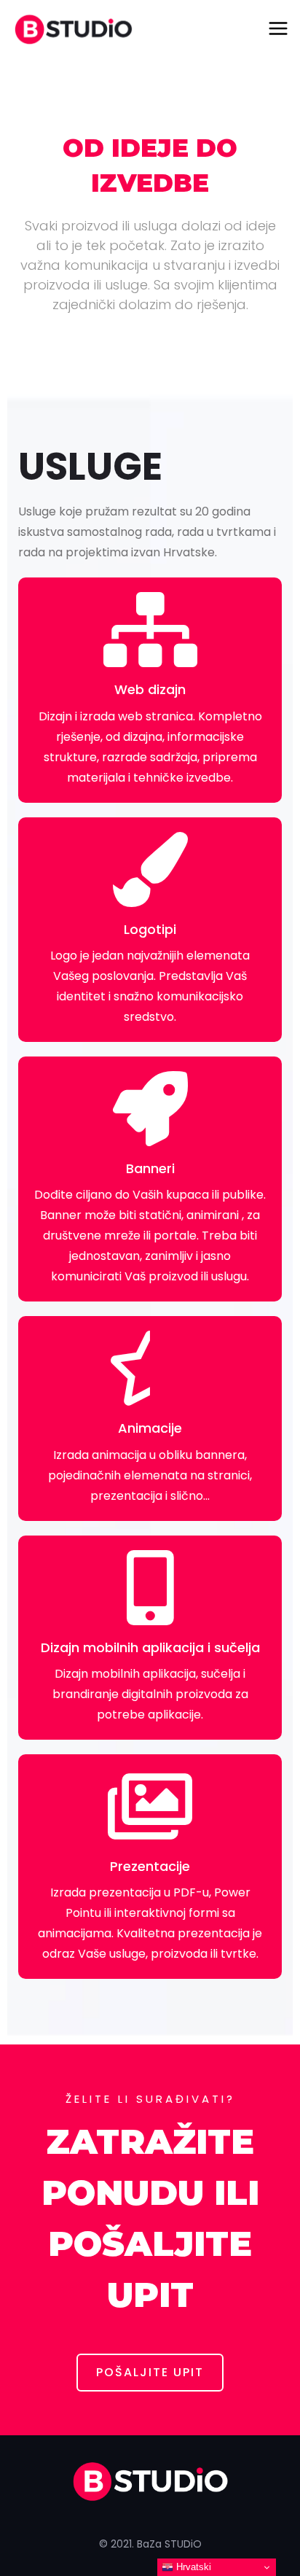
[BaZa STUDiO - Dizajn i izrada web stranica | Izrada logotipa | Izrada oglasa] (73, 29)
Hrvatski (192, 2567)
